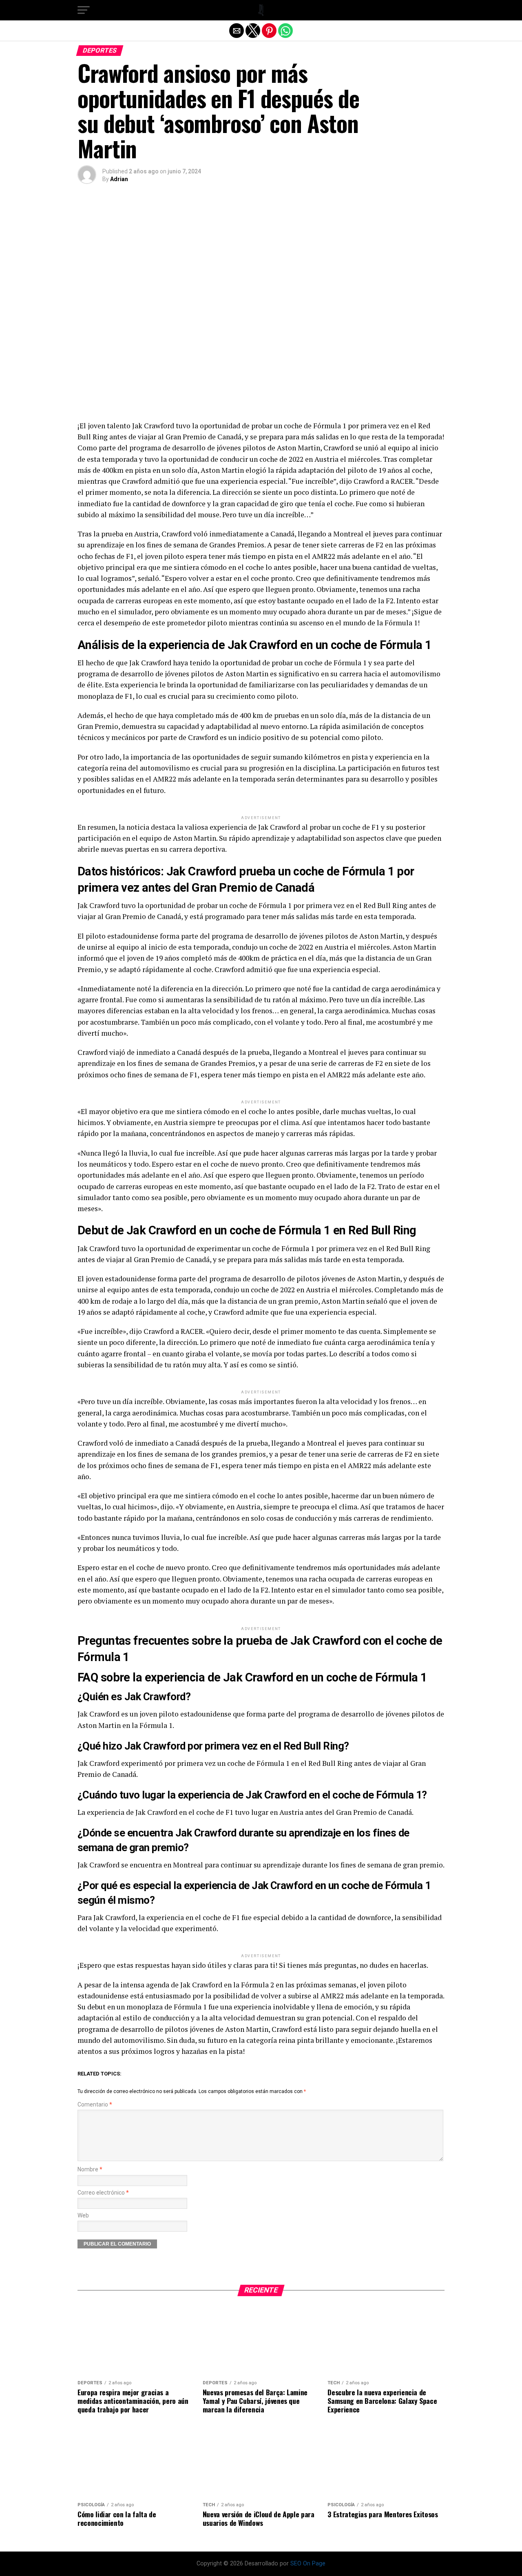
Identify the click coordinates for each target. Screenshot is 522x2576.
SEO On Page (308, 2564)
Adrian (119, 179)
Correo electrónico (103, 2193)
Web (83, 2216)
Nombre (90, 2170)
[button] (84, 10)
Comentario (95, 2105)
